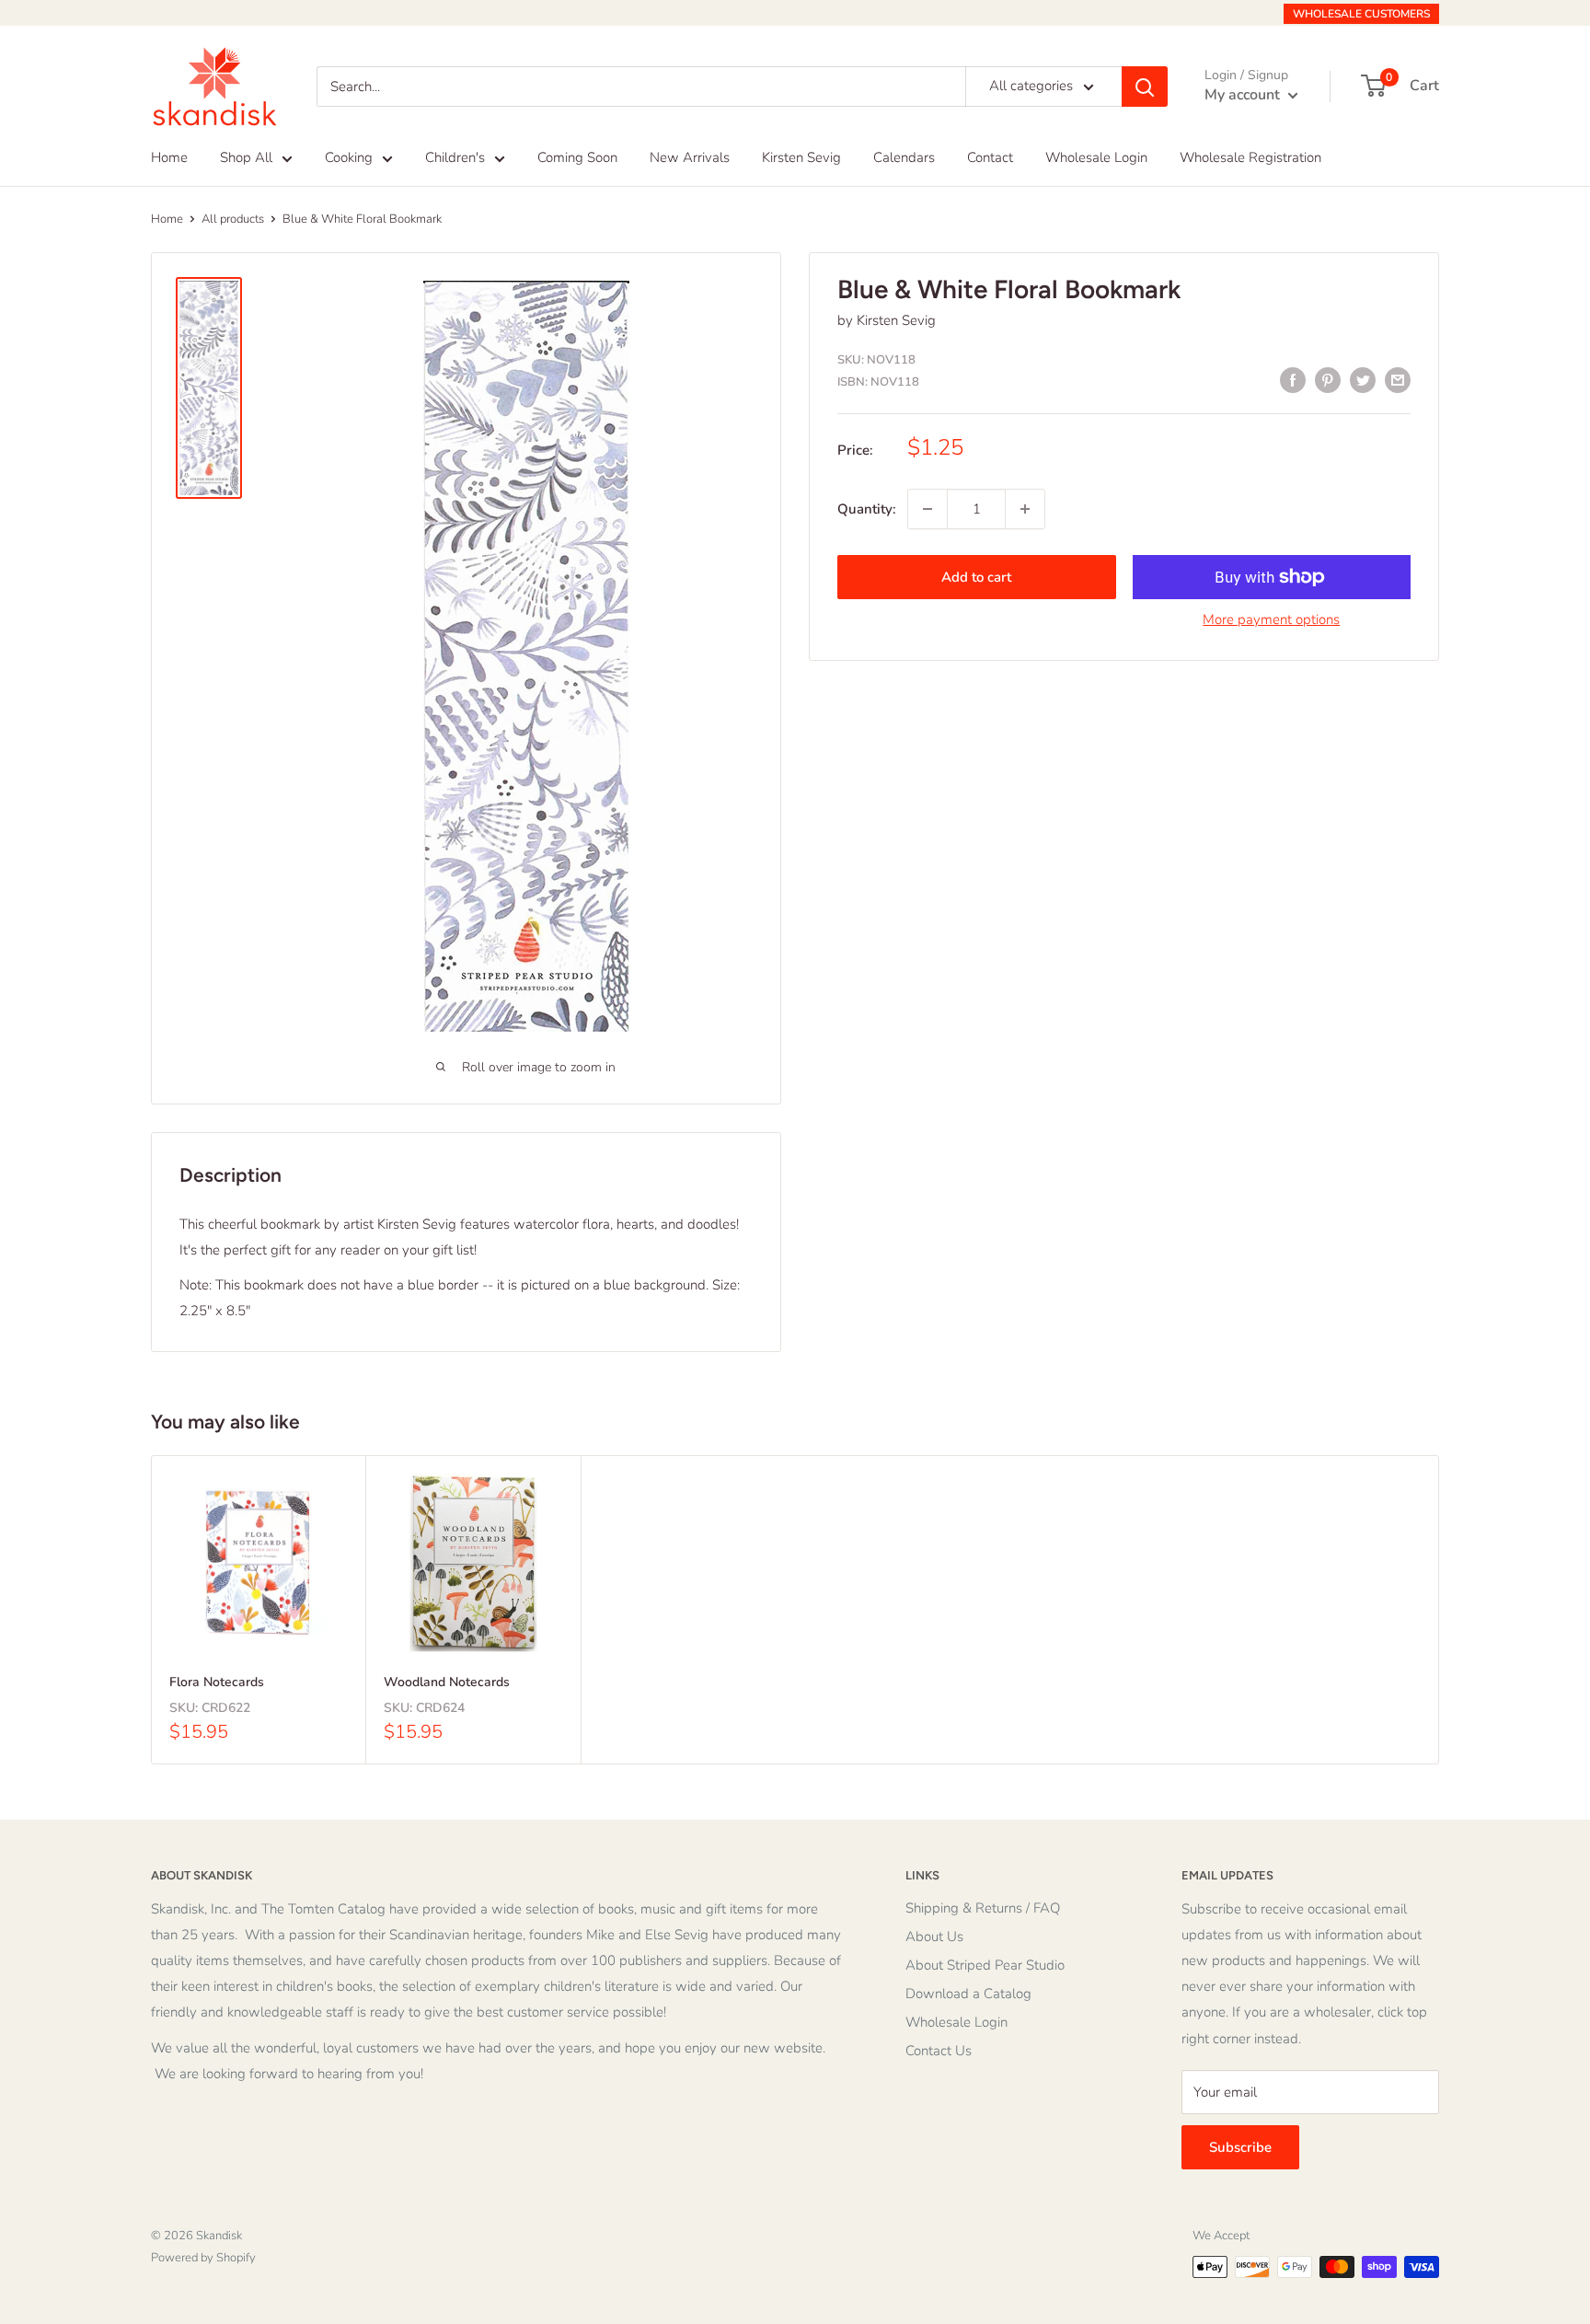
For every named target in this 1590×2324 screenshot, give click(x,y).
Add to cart (976, 577)
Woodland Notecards (447, 1682)
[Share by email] (1398, 380)
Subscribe (1240, 2147)
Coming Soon (577, 157)
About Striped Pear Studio (985, 1965)
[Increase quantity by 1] (1025, 509)
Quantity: (867, 509)
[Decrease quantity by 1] (927, 509)
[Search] (1145, 87)
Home (169, 157)
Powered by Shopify (203, 2258)
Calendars (904, 157)
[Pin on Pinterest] (1328, 380)
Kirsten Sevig (801, 157)
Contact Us (939, 2051)
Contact (990, 157)
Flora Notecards (217, 1682)
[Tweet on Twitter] (1363, 380)
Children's (455, 157)
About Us (934, 1937)
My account (1244, 95)
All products (233, 219)
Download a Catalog (968, 1994)
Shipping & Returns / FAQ (983, 1908)
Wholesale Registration (1250, 157)
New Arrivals (690, 157)
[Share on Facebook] (1293, 380)
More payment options (1271, 619)
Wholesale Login (1096, 157)
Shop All (246, 157)
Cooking (349, 157)
